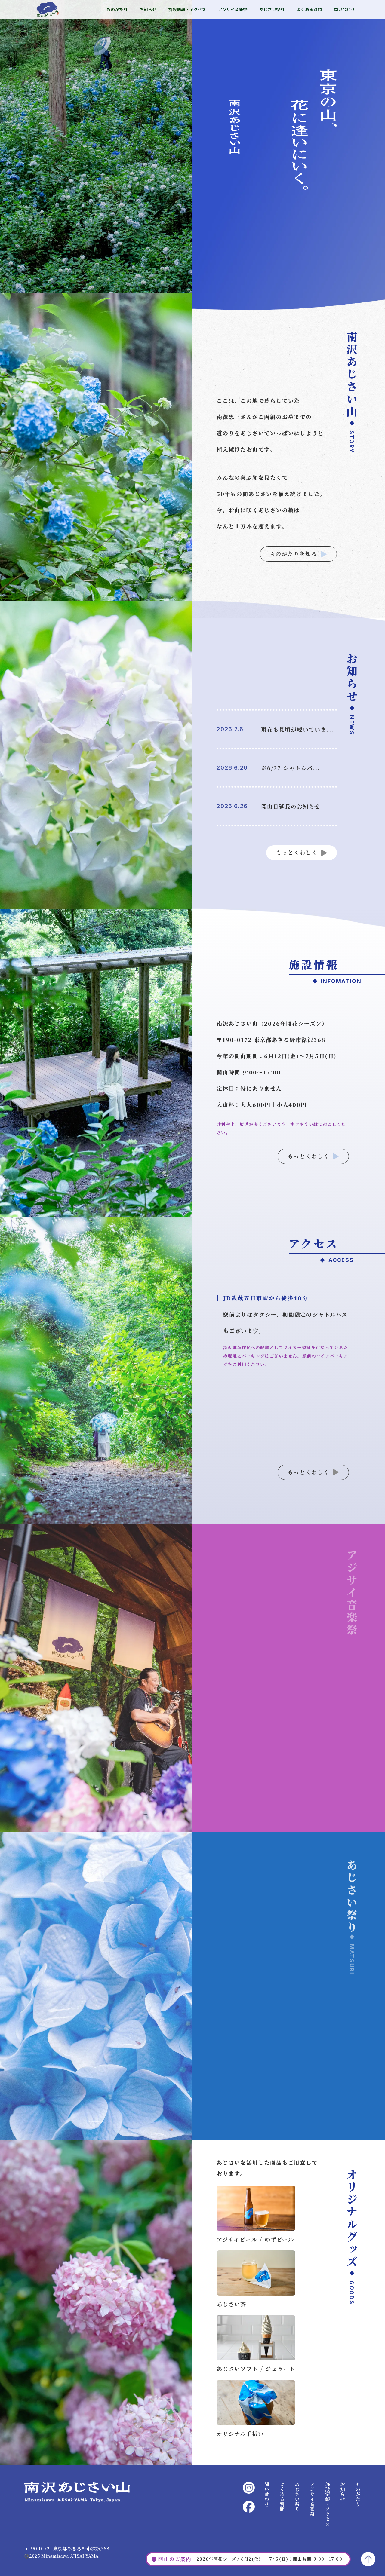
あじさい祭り (272, 9)
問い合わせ (344, 9)
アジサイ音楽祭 (233, 9)
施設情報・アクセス (187, 9)
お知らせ (148, 9)
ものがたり (117, 9)
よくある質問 (309, 9)
